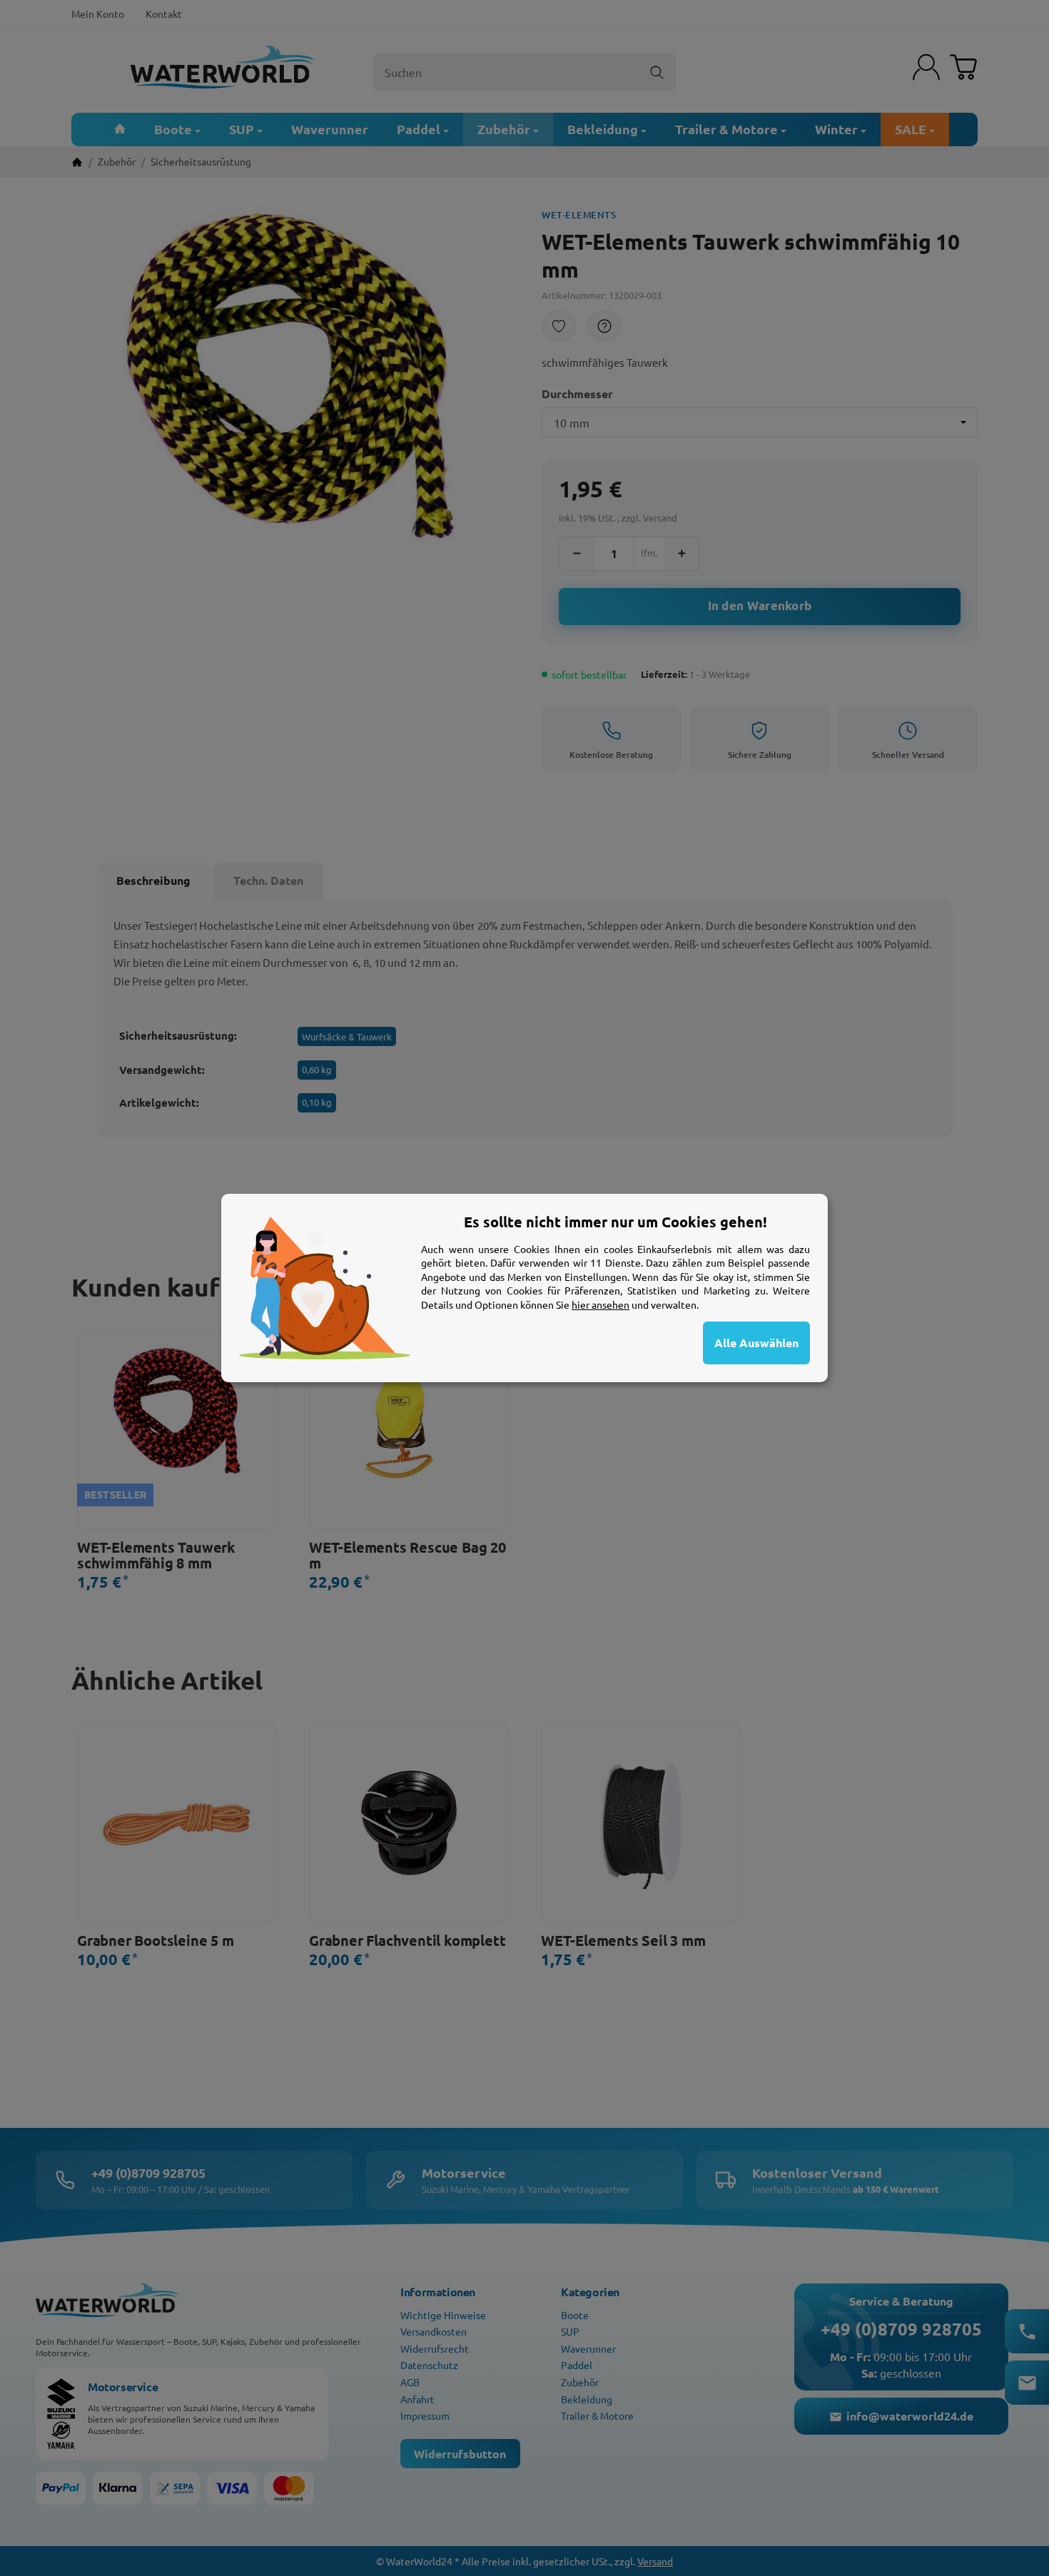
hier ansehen (600, 1304)
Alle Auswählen (756, 1343)
